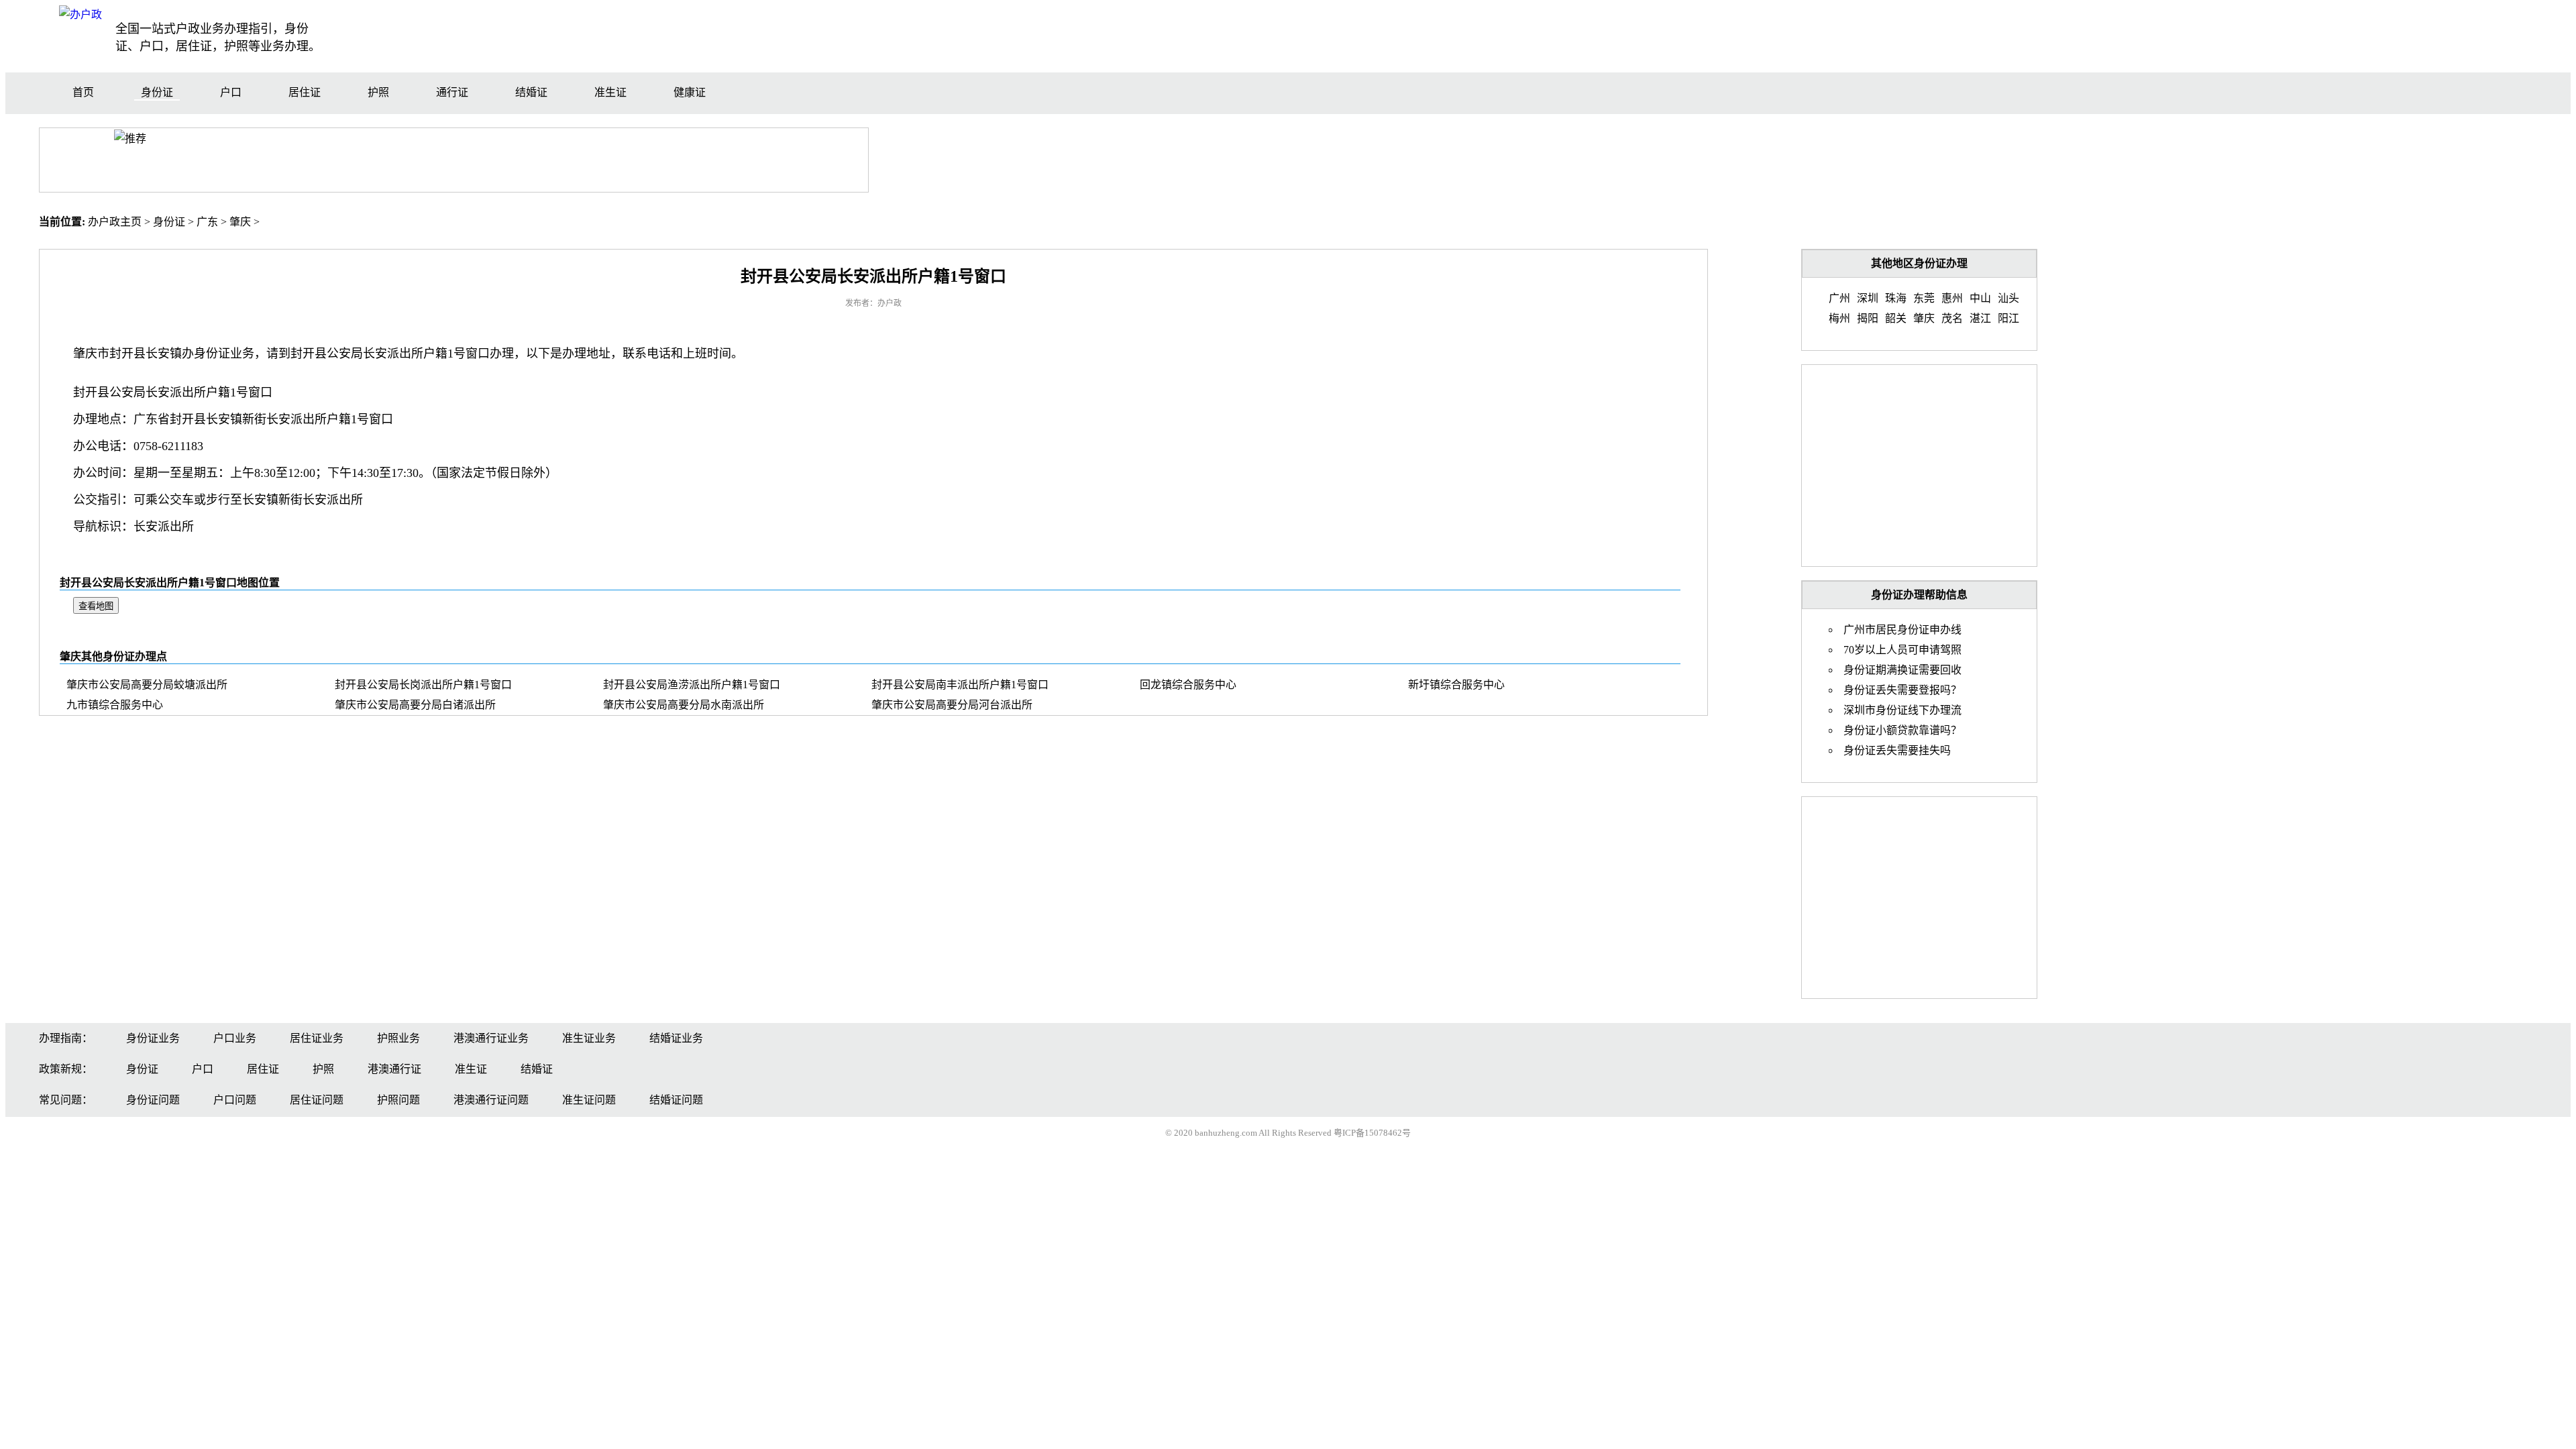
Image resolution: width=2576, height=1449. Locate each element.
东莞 (1924, 298)
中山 (1980, 298)
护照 (378, 92)
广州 (1839, 298)
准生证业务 (589, 1038)
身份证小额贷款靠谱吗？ (1902, 730)
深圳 (1868, 298)
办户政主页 (115, 222)
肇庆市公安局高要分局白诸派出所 (415, 705)
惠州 (1952, 298)
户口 (231, 92)
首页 (83, 92)
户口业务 (235, 1038)
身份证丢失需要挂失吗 (1897, 750)
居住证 (305, 92)
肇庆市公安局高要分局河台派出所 (952, 705)
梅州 (1839, 318)
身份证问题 (153, 1100)
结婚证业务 (676, 1038)
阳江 (2008, 318)
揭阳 (1868, 318)
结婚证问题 (676, 1100)
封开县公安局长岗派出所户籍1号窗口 (423, 685)
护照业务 (398, 1038)
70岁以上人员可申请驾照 (1902, 650)
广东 (207, 222)
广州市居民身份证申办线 (1902, 630)
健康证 (690, 92)
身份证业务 (153, 1038)
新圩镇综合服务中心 (1456, 685)
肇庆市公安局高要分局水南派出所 (684, 705)
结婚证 (531, 92)
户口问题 (235, 1100)
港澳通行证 (394, 1069)
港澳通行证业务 (491, 1038)
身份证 (157, 92)
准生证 (610, 92)
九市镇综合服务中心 (115, 705)
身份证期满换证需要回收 (1902, 670)
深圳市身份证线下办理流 (1902, 710)
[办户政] (80, 14)
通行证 (452, 92)
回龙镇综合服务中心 (1188, 685)
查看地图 (96, 606)
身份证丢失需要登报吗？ (1902, 690)
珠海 (1896, 298)
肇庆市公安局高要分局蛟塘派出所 (147, 685)
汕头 (2008, 298)
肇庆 (240, 222)
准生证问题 (589, 1100)
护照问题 (398, 1100)
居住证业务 (317, 1038)
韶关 (1896, 318)
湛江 (1980, 318)
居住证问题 (317, 1100)
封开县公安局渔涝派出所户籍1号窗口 (692, 685)
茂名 (1952, 318)
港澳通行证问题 (491, 1100)
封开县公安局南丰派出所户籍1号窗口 (960, 685)
